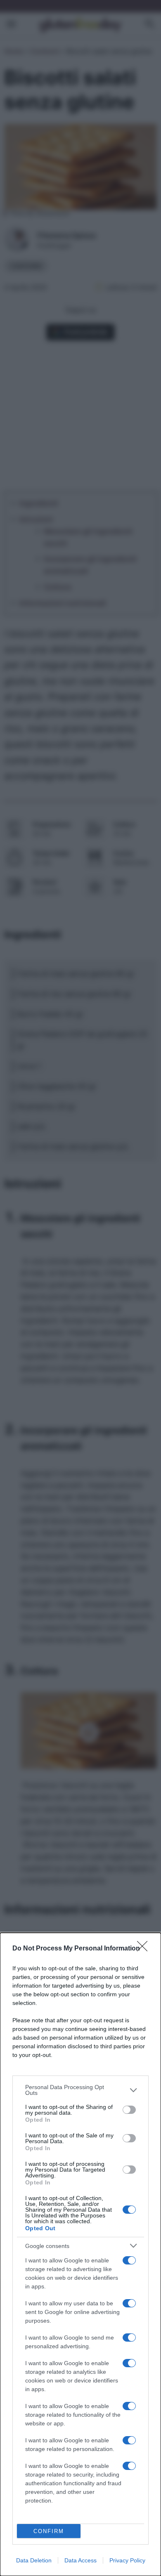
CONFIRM (49, 2531)
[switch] (129, 2110)
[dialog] (80, 2254)
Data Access (80, 2560)
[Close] (145, 1949)
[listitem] (80, 2090)
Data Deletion (34, 2560)
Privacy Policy (127, 2560)
